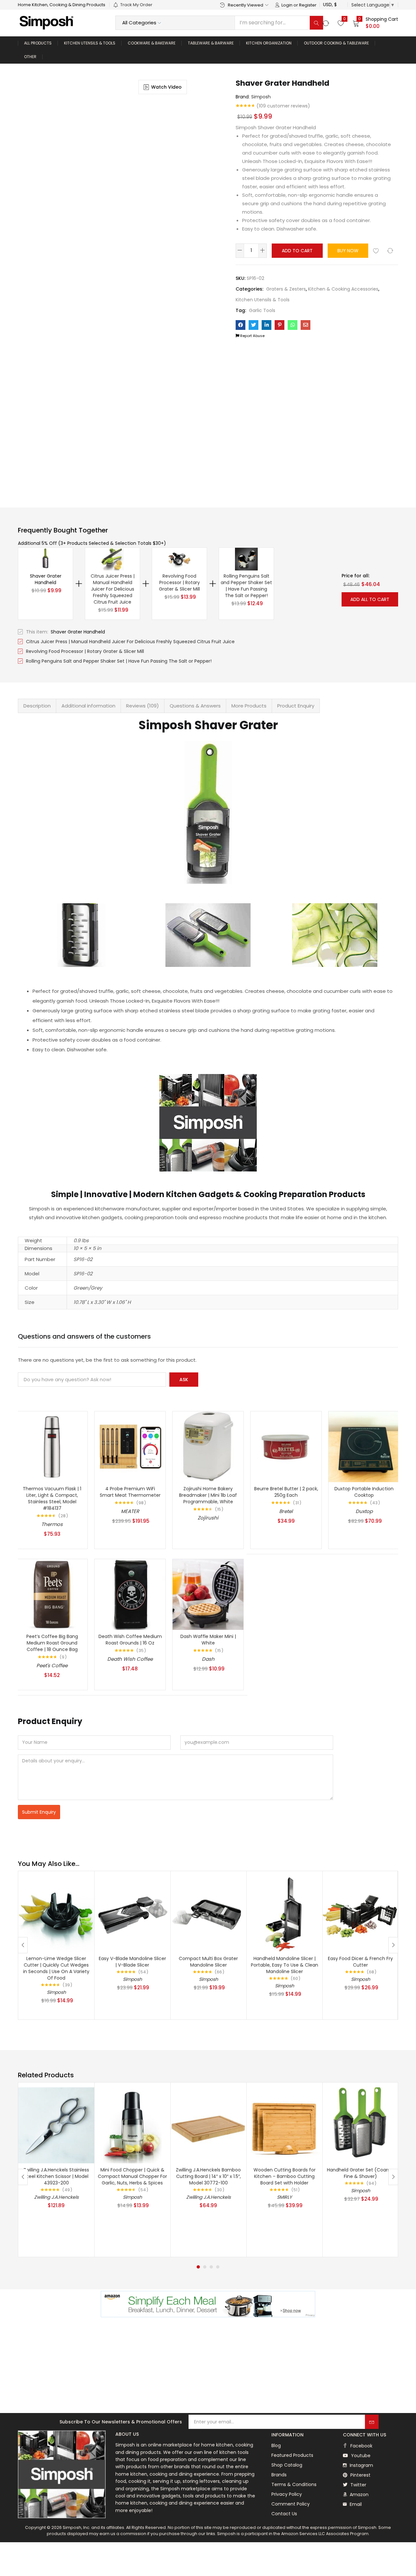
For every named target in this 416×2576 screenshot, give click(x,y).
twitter (358, 2485)
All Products (38, 43)
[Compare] (390, 251)
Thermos (52, 1524)
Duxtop (364, 1511)
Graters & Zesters (286, 289)
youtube (360, 2456)
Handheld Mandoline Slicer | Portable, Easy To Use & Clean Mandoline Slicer (285, 1965)
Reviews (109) (143, 706)
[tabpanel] (56, 2170)
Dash (208, 1659)
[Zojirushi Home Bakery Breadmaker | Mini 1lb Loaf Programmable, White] (208, 1446)
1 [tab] (198, 2267)
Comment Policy (291, 2504)
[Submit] (372, 2422)
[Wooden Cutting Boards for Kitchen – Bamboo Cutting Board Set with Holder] (284, 2125)
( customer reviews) (283, 106)
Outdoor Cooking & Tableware (336, 43)
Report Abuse (252, 336)
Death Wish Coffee (130, 1659)
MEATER (130, 1511)
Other (30, 57)
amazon (358, 2495)
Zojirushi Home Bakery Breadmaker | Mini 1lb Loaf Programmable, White (208, 1495)
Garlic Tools (262, 310)
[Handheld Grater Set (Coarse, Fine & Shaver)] (360, 2125)
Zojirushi (208, 1518)
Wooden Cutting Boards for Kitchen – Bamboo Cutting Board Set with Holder (285, 2176)
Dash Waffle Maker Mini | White (208, 1640)
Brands (279, 2475)
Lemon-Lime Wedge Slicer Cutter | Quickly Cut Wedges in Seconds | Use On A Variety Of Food (56, 1968)
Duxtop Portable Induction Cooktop (364, 1492)
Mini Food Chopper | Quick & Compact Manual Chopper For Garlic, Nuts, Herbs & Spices (132, 2176)
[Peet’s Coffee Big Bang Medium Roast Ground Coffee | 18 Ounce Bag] (52, 1594)
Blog (276, 2445)
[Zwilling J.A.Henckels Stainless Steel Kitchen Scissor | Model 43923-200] (56, 2125)
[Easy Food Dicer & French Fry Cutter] (360, 1913)
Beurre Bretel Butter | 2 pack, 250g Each (286, 1492)
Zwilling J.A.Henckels (56, 2197)
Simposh (261, 97)
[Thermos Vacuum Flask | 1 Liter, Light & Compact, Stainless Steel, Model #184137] (52, 1446)
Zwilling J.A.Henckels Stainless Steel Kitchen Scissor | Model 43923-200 (56, 2176)
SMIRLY (284, 2197)
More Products (249, 706)
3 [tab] (211, 2267)
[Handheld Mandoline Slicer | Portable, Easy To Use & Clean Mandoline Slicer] (284, 1913)
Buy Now (348, 251)
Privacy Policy (287, 2494)
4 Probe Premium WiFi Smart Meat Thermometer (130, 1492)
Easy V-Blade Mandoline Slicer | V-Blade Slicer (132, 1962)
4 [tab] (218, 2267)
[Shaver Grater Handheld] (240, 325)
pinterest (360, 2475)
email (355, 2504)
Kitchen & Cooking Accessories (343, 289)
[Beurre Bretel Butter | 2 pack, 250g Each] (286, 1446)
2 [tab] (205, 2267)
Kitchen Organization (269, 43)
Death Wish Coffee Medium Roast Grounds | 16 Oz (130, 1640)
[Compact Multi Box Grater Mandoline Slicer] (208, 1913)
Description (37, 706)
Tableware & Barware (211, 43)
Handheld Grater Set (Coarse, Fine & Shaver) (360, 2173)
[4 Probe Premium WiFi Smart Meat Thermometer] (130, 1446)
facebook (361, 2446)
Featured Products (292, 2455)
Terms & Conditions (294, 2484)
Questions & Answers (195, 706)
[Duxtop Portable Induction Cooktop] (364, 1446)
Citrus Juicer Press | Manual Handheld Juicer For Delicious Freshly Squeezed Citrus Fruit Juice (113, 589)
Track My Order (136, 5)
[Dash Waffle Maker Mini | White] (208, 1594)
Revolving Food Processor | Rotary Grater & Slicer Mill (179, 582)
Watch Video (166, 87)
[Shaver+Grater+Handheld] (253, 325)
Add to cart (297, 251)
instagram (361, 2465)
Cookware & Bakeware (152, 43)
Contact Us (284, 2514)
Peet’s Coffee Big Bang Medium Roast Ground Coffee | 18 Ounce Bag (52, 1643)
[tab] (37, 706)
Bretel (286, 1511)
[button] (375, 23)
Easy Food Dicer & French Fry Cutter (360, 1962)
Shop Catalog (287, 2465)
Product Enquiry (296, 706)
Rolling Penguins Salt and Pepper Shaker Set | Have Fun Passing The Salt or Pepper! (246, 586)
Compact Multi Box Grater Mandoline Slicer (208, 1962)
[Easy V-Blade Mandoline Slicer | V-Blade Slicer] (132, 1913)
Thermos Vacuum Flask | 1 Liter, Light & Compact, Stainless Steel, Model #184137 (52, 1498)
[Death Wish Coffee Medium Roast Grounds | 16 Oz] (130, 1594)
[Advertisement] (208, 2366)
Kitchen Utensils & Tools (90, 43)
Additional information (88, 706)
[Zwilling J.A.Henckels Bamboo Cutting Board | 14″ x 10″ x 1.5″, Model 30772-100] (208, 2125)
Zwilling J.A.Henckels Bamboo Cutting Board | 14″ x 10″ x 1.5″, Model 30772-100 (208, 2176)
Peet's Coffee (52, 1665)
